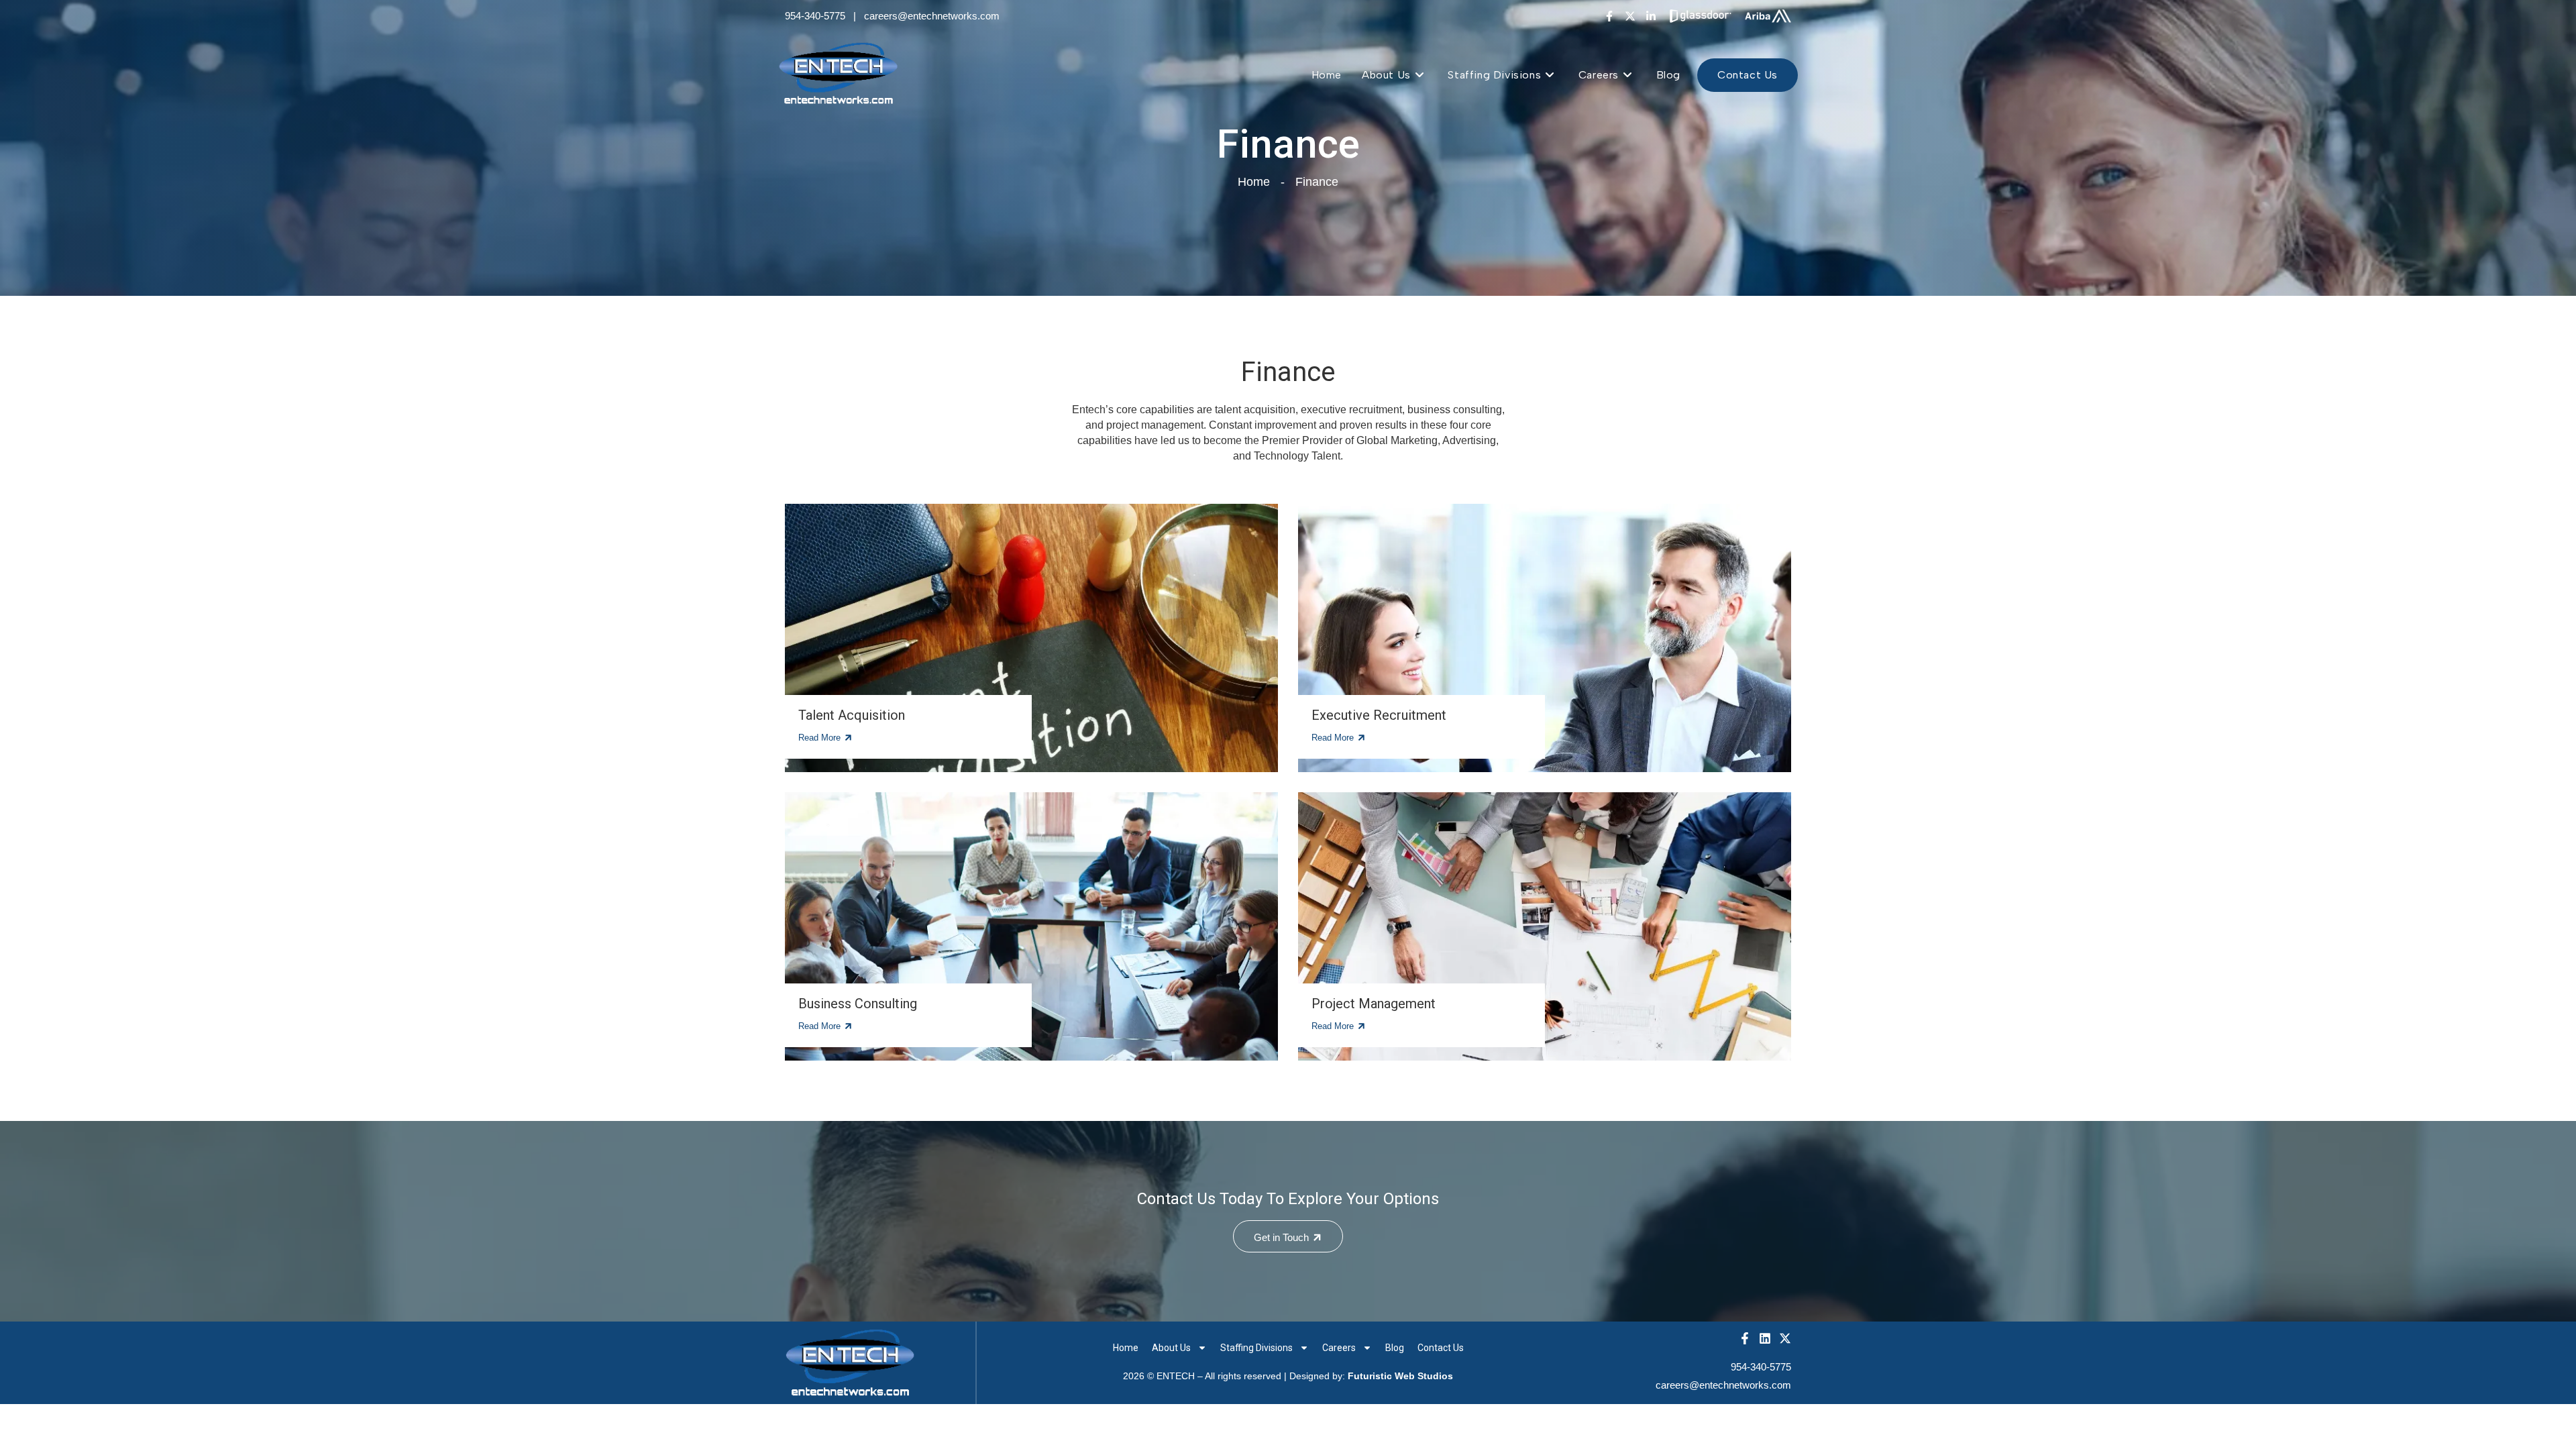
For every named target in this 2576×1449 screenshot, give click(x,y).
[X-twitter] (1630, 16)
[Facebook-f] (1609, 16)
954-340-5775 (815, 16)
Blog (1395, 1348)
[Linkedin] (1765, 1338)
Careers (1339, 1348)
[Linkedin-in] (1651, 16)
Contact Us (1441, 1348)
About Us (1171, 1348)
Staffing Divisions (1256, 1348)
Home (1126, 1348)
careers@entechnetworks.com (932, 16)
